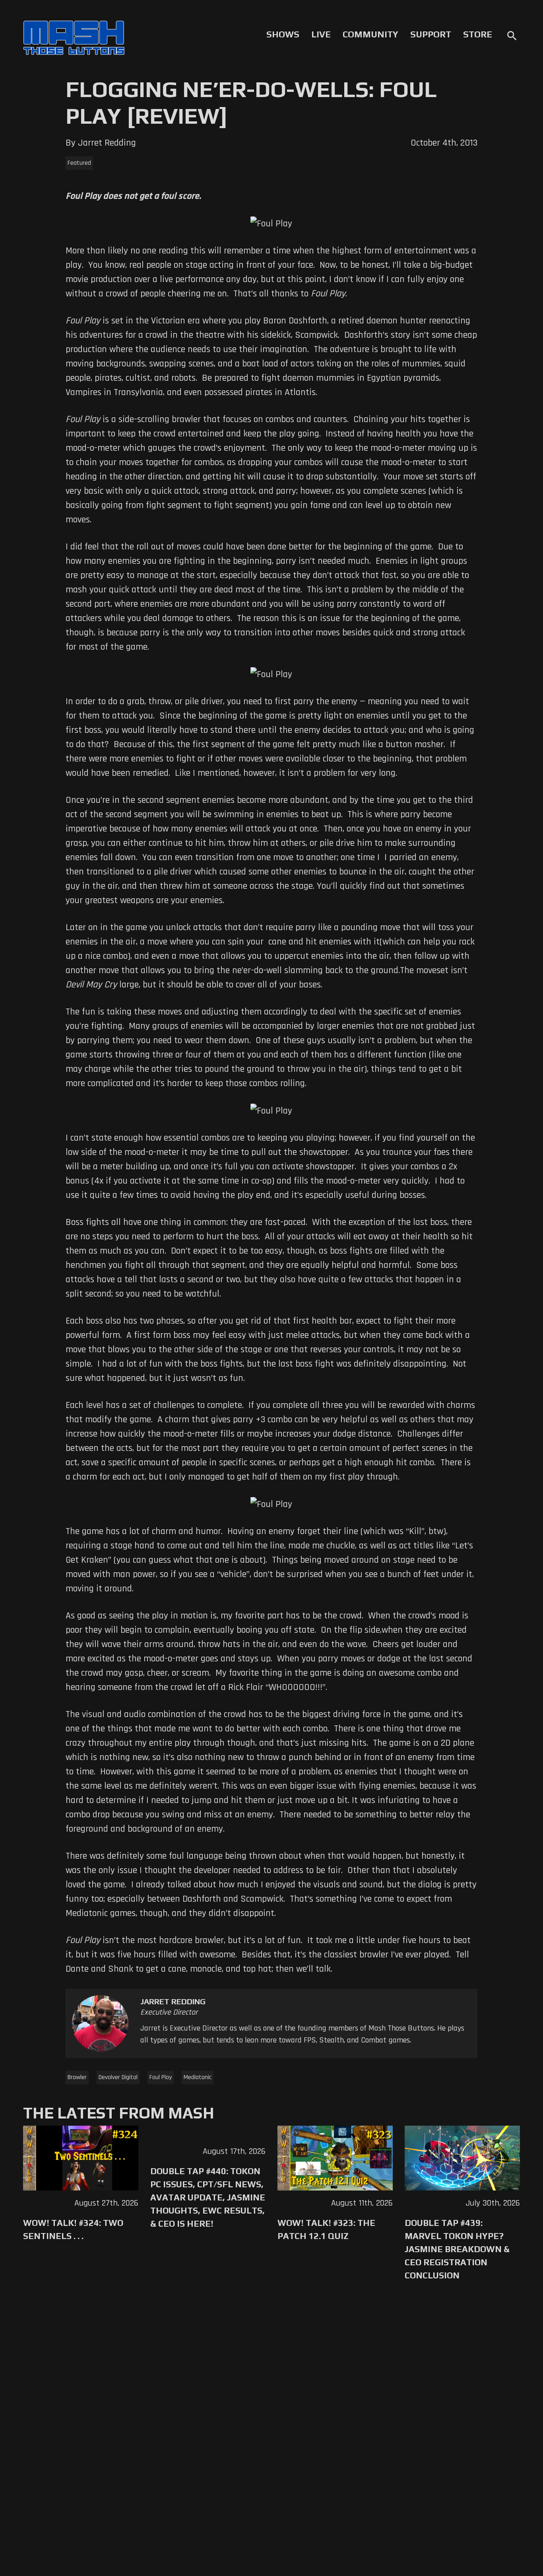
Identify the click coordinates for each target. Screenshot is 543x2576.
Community (370, 34)
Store (478, 34)
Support (431, 34)
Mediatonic (198, 2077)
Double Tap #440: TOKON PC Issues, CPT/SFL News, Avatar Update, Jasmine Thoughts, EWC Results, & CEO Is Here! (208, 2197)
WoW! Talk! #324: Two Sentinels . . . (73, 2229)
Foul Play (161, 2077)
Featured (79, 163)
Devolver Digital (118, 2077)
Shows (283, 34)
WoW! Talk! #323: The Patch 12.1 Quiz (326, 2229)
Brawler (77, 2077)
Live (321, 34)
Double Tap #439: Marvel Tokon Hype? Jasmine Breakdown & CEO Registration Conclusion (457, 2249)
